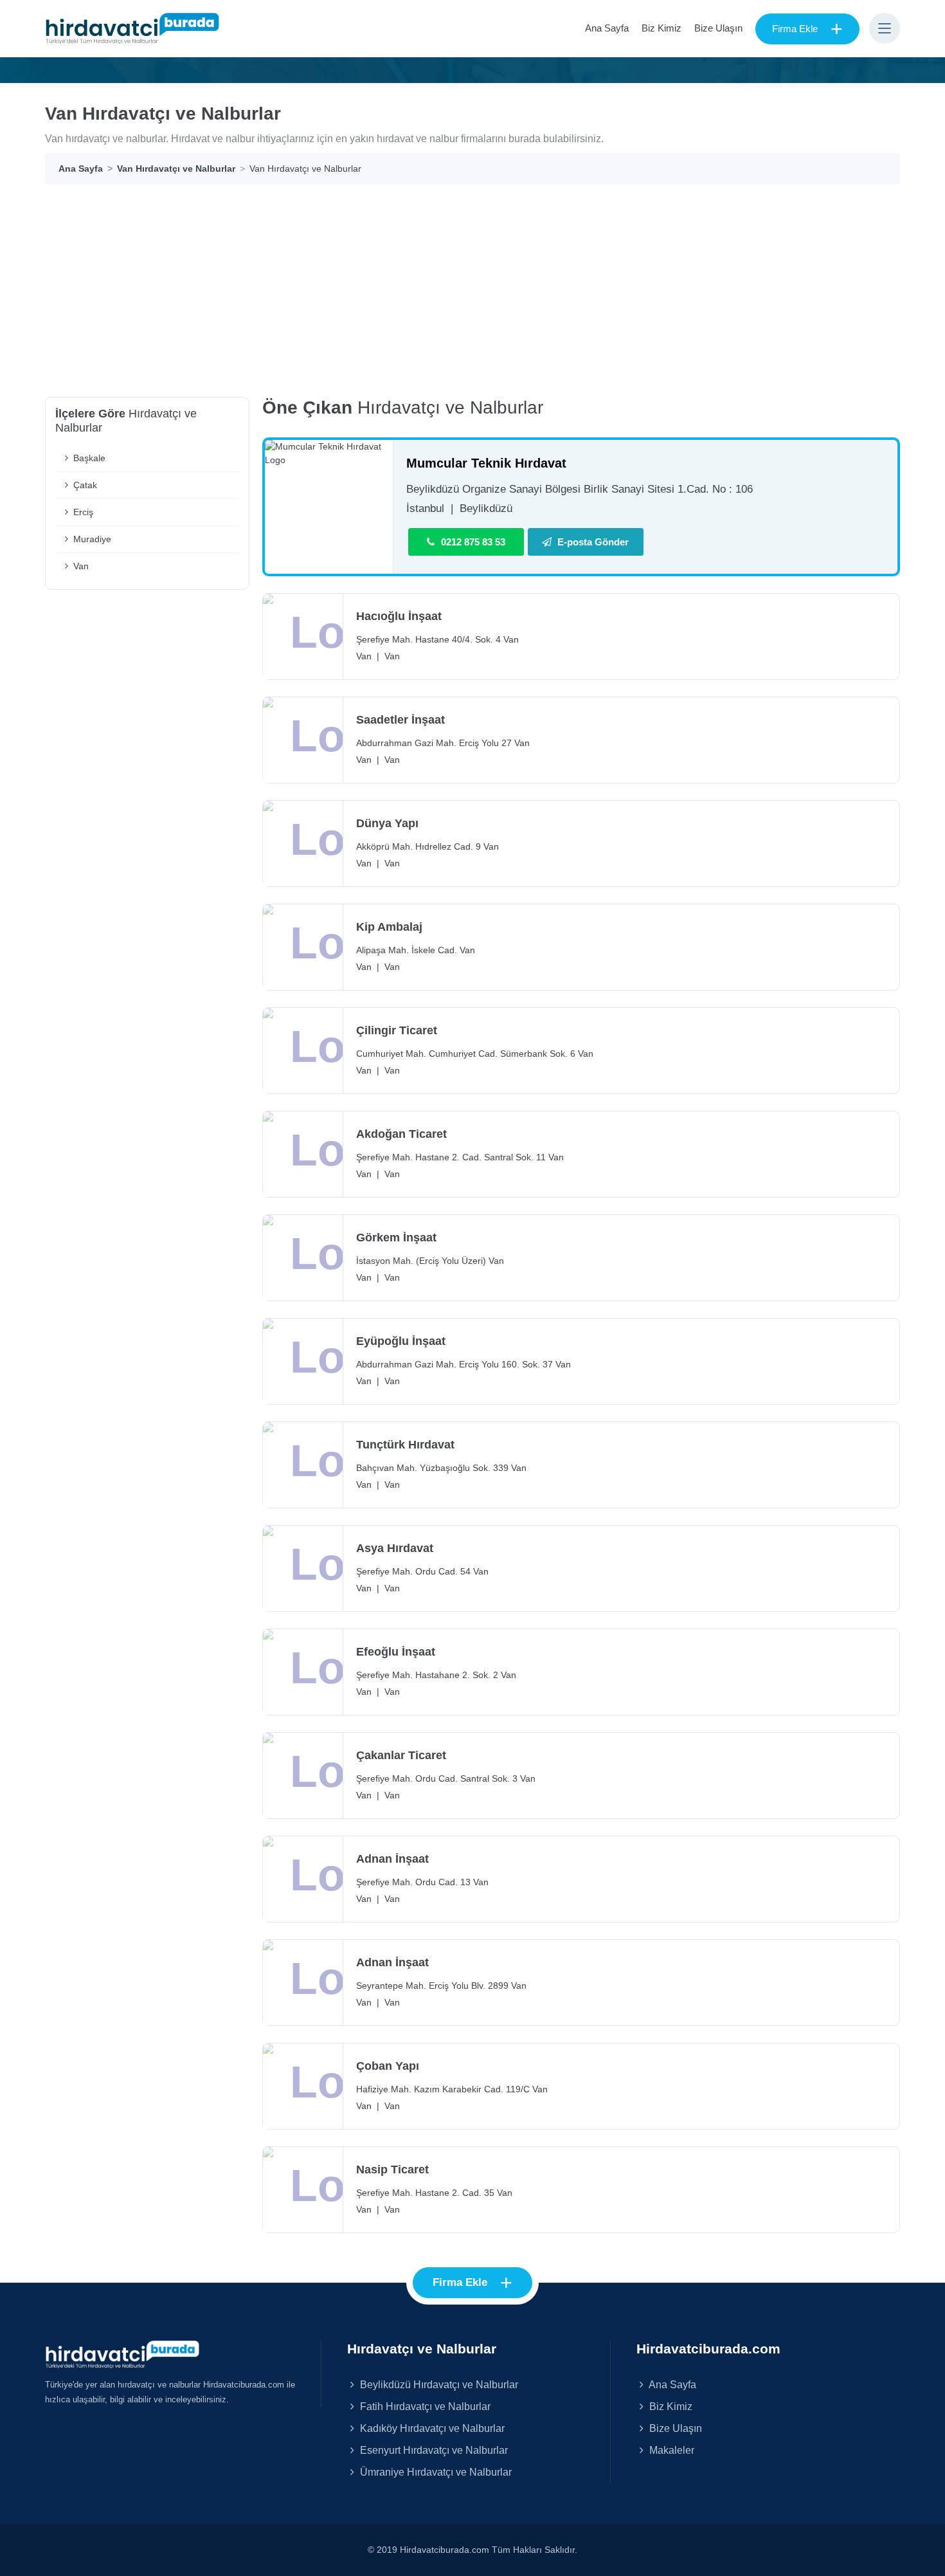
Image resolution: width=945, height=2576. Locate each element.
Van (80, 566)
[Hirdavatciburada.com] (122, 2353)
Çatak (84, 485)
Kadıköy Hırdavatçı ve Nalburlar (431, 2428)
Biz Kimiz (661, 28)
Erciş (82, 512)
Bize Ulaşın (718, 28)
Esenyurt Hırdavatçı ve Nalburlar (433, 2450)
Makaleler (670, 2450)
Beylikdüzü (486, 508)
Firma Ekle (807, 29)
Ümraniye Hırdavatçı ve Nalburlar (435, 2472)
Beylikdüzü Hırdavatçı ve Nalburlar (438, 2384)
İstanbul (425, 508)
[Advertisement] (473, 281)
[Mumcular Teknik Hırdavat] (329, 453)
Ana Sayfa (607, 28)
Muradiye (91, 539)
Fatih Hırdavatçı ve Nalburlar (424, 2406)
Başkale (88, 458)
